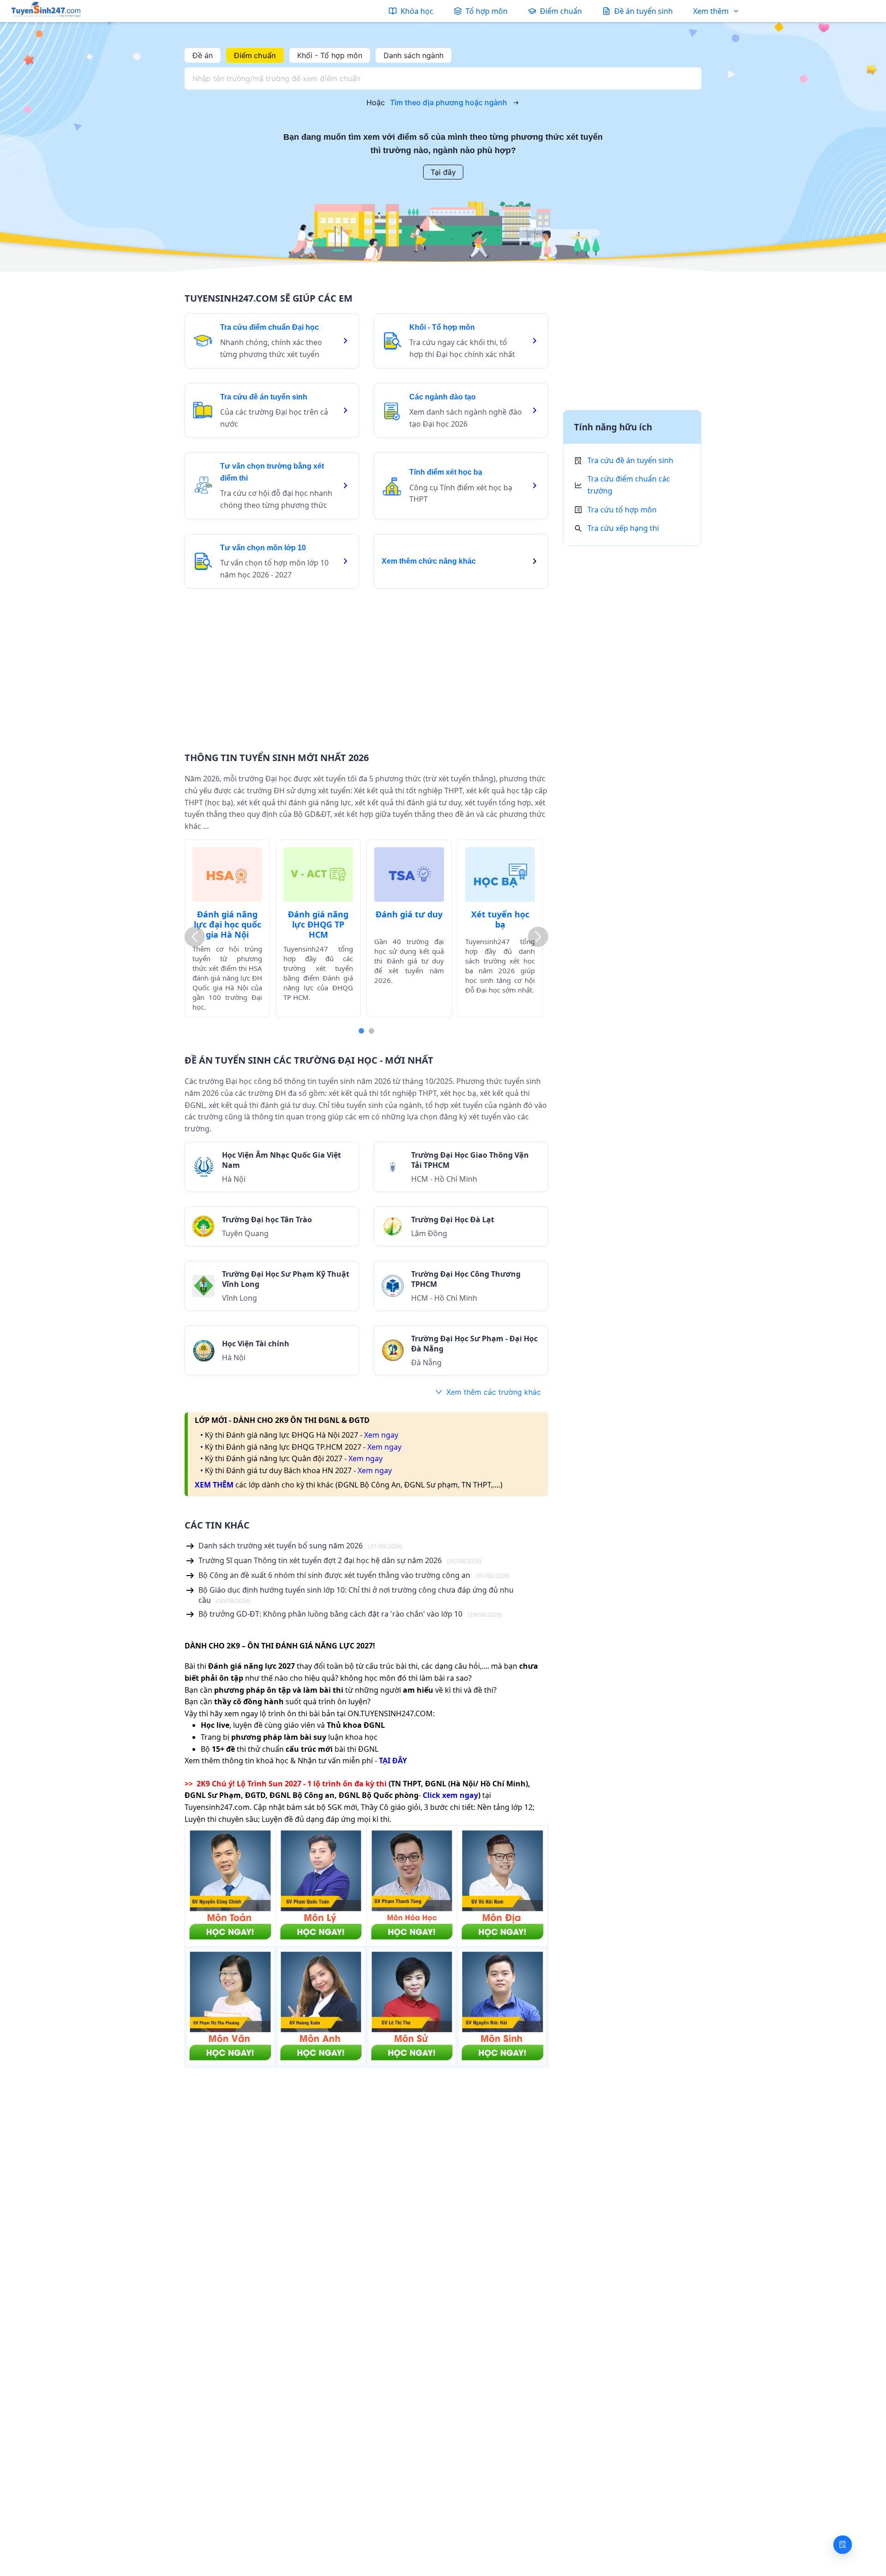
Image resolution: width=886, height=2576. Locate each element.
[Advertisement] (366, 664)
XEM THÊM (214, 1485)
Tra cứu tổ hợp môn (622, 510)
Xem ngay (381, 1435)
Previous (195, 937)
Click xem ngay (450, 1795)
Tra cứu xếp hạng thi (623, 528)
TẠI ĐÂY (393, 1761)
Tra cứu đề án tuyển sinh (630, 460)
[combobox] (440, 78)
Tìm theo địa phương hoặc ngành (449, 102)
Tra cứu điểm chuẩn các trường (629, 485)
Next (538, 937)
